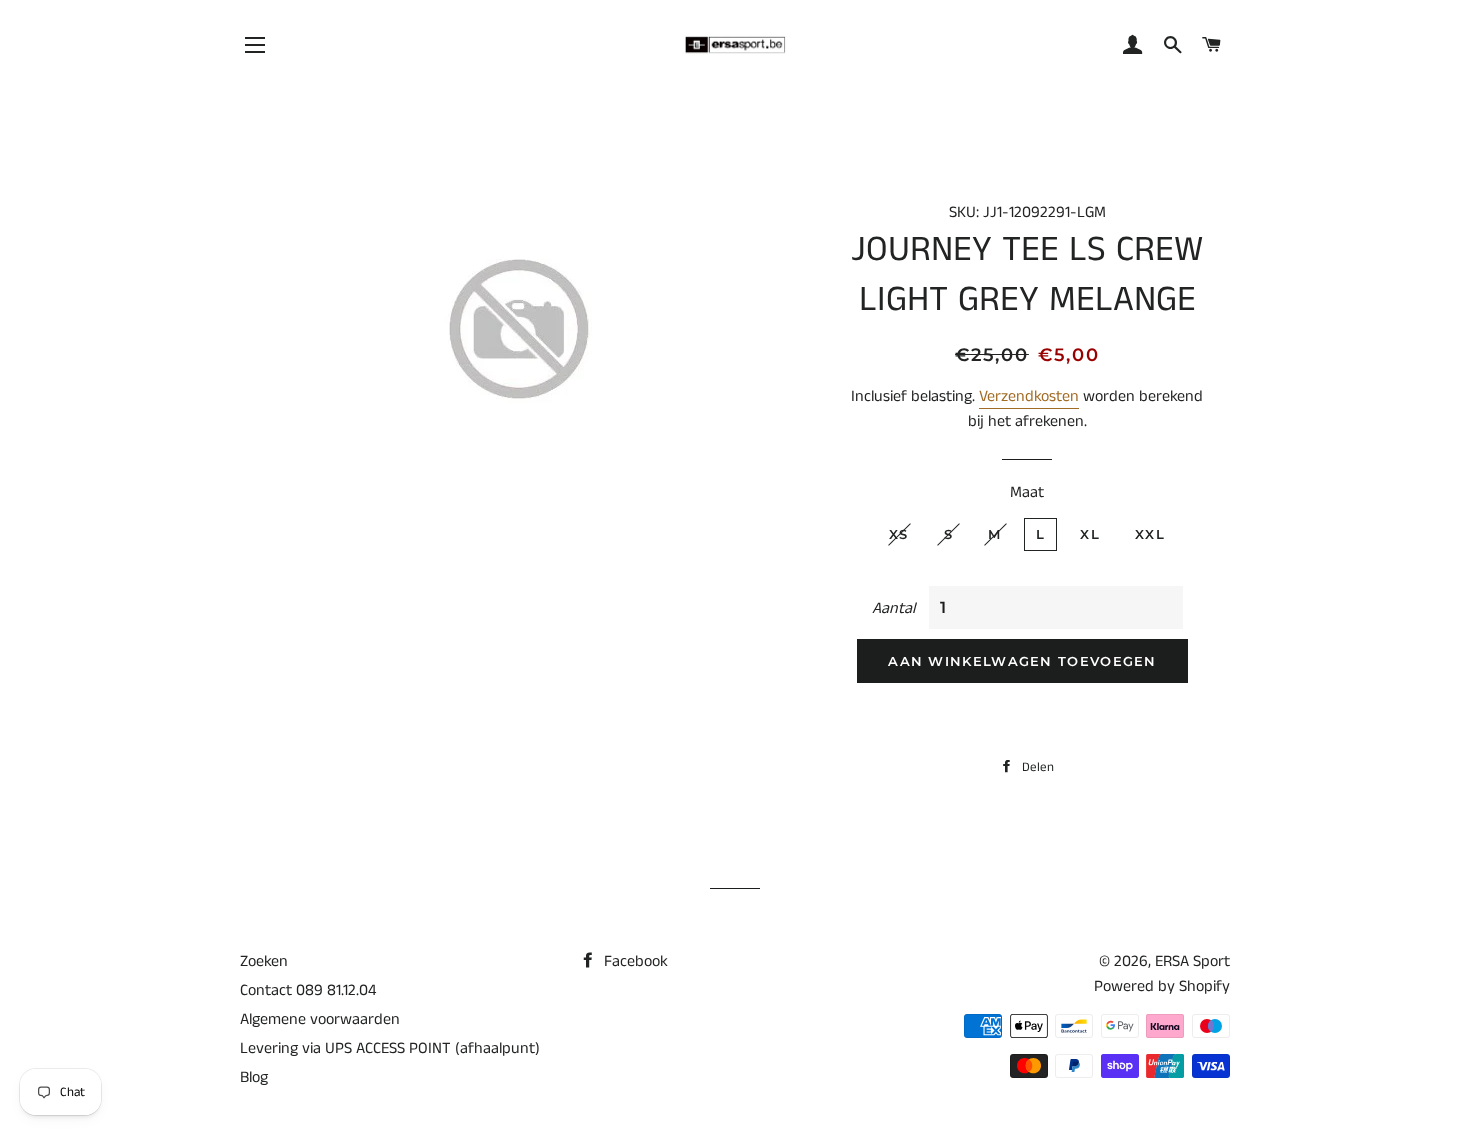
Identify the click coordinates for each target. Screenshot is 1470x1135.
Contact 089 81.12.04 (308, 990)
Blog (254, 1077)
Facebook (634, 961)
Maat (1027, 492)
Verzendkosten (1029, 396)
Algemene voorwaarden (320, 1019)
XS (899, 534)
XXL (1150, 534)
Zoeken (264, 961)
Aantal (893, 608)
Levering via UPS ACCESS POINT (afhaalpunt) (390, 1048)
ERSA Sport (1192, 961)
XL (1090, 534)
